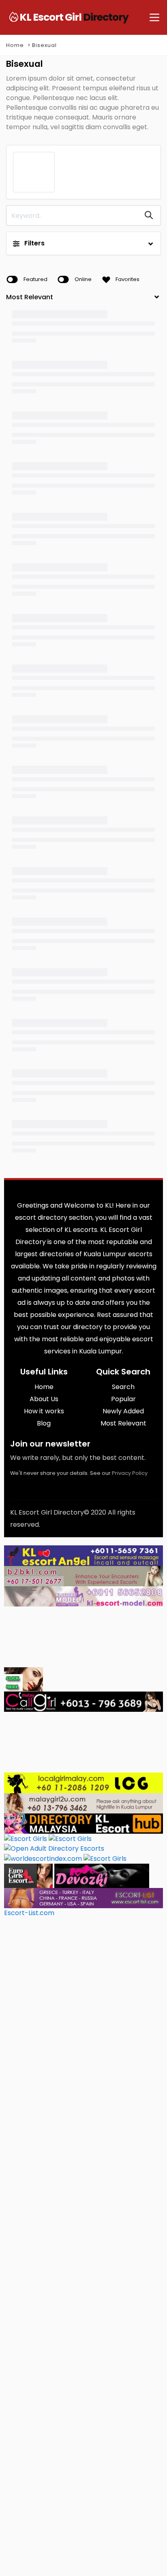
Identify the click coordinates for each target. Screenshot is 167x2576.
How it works (44, 1411)
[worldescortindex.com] (43, 1858)
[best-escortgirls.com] (24, 1679)
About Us (44, 1399)
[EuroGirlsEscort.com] (28, 1875)
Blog (44, 1423)
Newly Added (123, 1411)
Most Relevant (123, 1423)
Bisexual (44, 45)
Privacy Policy (130, 1473)
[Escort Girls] (26, 1838)
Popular (123, 1399)
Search (123, 1387)
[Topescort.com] (105, 1858)
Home (15, 45)
